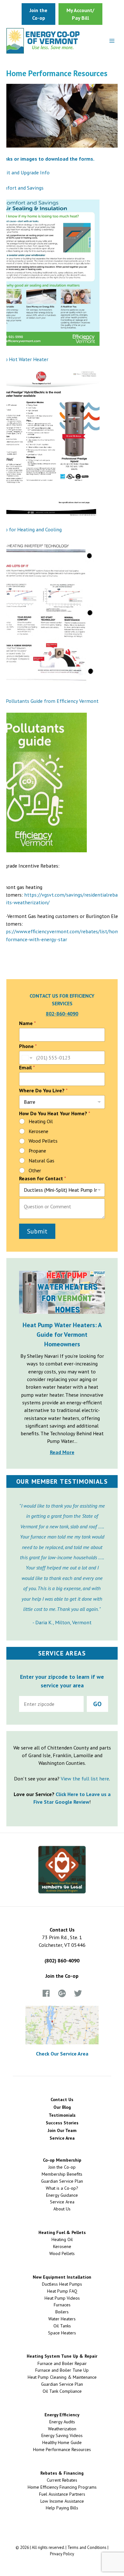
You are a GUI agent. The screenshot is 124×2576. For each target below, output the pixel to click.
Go (97, 1704)
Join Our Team (62, 2130)
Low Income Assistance (62, 2501)
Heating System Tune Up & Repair (62, 2356)
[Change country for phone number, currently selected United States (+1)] (27, 1058)
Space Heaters (62, 2333)
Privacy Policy (62, 2554)
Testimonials (62, 2115)
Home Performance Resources (62, 2449)
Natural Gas (41, 1161)
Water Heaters (62, 2319)
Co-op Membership (62, 2160)
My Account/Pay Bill (80, 14)
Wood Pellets (43, 1141)
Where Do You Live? (43, 1091)
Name (28, 1023)
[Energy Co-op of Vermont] (43, 41)
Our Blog (62, 2107)
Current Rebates (62, 2480)
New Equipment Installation (62, 2277)
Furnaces (62, 2305)
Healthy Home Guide (62, 2442)
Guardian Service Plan (62, 2181)
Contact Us (62, 2099)
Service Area (62, 2138)
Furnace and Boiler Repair (62, 2363)
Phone (28, 1046)
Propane (37, 1151)
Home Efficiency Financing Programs (62, 2487)
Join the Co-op (62, 1976)
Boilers (62, 2312)
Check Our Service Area (62, 2054)
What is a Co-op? (62, 2188)
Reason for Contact (43, 1179)
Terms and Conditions (87, 2547)
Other (35, 1170)
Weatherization (62, 2429)
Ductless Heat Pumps (62, 2284)
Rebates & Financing (62, 2473)
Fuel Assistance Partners (62, 2494)
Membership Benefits (62, 2174)
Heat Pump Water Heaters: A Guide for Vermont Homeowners (62, 1335)
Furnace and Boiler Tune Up (62, 2370)
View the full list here (85, 1779)
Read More (62, 1452)
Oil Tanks (62, 2326)
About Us (62, 2209)
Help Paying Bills (62, 2508)
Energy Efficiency (62, 2415)
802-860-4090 (62, 1014)
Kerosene (38, 1131)
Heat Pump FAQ (62, 2291)
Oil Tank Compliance (62, 2391)
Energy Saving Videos (62, 2435)
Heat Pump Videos (62, 2298)
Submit (37, 1231)
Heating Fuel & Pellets (62, 2232)
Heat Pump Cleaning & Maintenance (62, 2377)
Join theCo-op (38, 14)
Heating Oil (41, 1121)
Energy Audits (62, 2422)
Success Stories (62, 2123)
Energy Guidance (62, 2195)
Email (27, 1068)
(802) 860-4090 (62, 1961)
